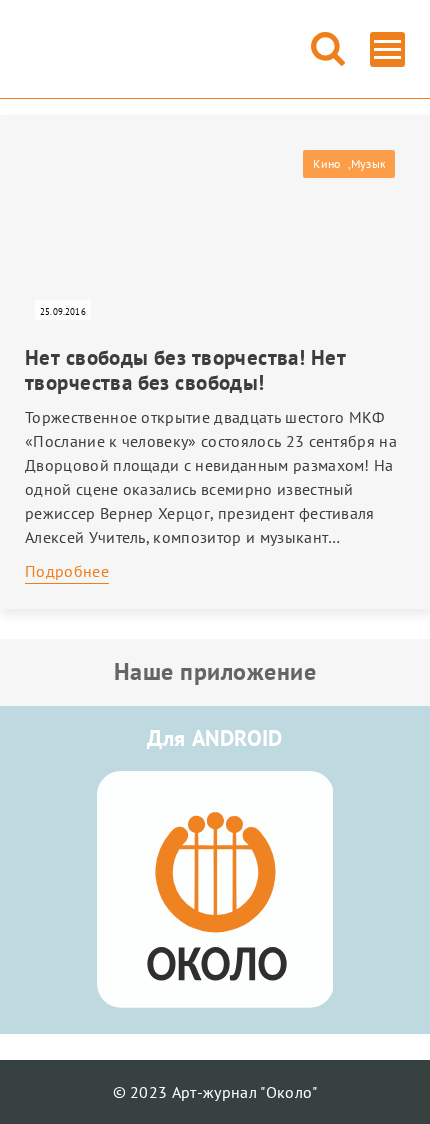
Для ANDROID (215, 738)
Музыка (368, 163)
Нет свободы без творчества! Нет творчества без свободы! (185, 370)
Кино (326, 163)
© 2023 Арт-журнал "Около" (215, 1092)
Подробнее (67, 571)
